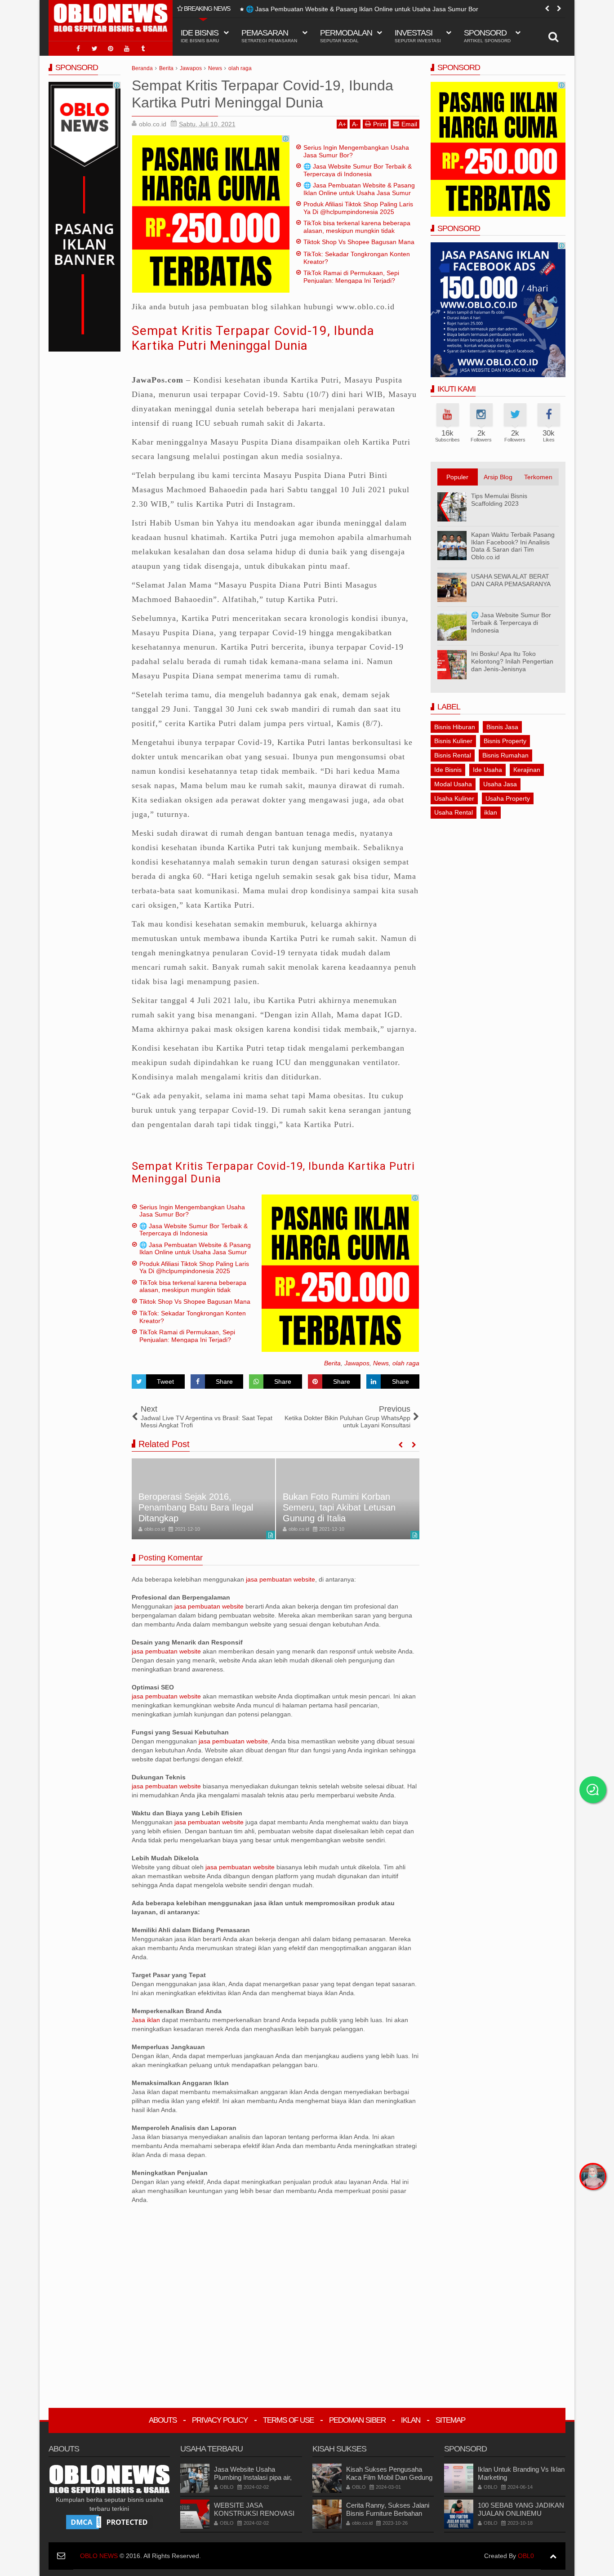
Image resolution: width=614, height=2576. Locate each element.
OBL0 (526, 2556)
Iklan (411, 2420)
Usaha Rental (454, 812)
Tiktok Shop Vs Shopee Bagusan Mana (359, 242)
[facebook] (78, 49)
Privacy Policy (220, 2420)
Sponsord (487, 36)
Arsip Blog (498, 477)
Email (409, 124)
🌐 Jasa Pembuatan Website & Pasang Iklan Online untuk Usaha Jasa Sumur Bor (362, 9)
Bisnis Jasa (502, 727)
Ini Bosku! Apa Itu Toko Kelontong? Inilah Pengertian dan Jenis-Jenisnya (512, 661)
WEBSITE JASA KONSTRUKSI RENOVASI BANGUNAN (254, 2513)
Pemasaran (269, 36)
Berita (332, 1363)
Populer (457, 477)
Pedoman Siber (357, 2420)
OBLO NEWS (99, 2556)
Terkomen (538, 477)
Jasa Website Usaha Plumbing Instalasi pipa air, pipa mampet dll (253, 2477)
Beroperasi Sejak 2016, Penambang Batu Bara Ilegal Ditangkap (196, 1507)
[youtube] (127, 49)
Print (380, 124)
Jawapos (357, 1363)
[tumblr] (143, 49)
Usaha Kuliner (454, 798)
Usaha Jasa (500, 784)
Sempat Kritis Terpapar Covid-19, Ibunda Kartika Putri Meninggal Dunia (253, 338)
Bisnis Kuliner (453, 741)
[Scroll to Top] (553, 2556)
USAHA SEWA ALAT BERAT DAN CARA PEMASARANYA (511, 580)
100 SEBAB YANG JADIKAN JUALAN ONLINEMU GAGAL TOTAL (521, 2513)
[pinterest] (111, 49)
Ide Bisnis (448, 770)
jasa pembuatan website (280, 1579)
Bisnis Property (505, 741)
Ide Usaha (487, 770)
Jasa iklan (147, 2020)
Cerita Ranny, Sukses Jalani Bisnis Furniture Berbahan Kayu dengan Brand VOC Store (388, 2517)
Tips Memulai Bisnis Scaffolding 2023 (499, 500)
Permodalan (346, 36)
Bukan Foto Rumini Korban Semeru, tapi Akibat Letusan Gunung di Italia (339, 1507)
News (381, 1363)
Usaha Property (508, 798)
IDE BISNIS (200, 36)
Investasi (418, 36)
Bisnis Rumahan (505, 755)
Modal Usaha (453, 784)
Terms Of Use (288, 2420)
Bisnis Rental (453, 755)
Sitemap (450, 2420)
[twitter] (94, 49)
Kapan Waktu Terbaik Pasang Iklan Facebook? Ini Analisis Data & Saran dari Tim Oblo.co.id (513, 546)
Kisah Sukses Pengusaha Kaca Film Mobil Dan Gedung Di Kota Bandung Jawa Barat (389, 2477)
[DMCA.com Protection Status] (109, 2522)
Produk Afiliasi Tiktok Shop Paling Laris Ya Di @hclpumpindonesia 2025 (358, 208)
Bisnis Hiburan (455, 727)
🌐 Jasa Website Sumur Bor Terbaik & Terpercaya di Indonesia (358, 170)
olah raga (406, 1363)
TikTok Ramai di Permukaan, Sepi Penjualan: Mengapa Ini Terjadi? (351, 277)
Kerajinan (527, 770)
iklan (491, 812)
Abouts (163, 2420)
